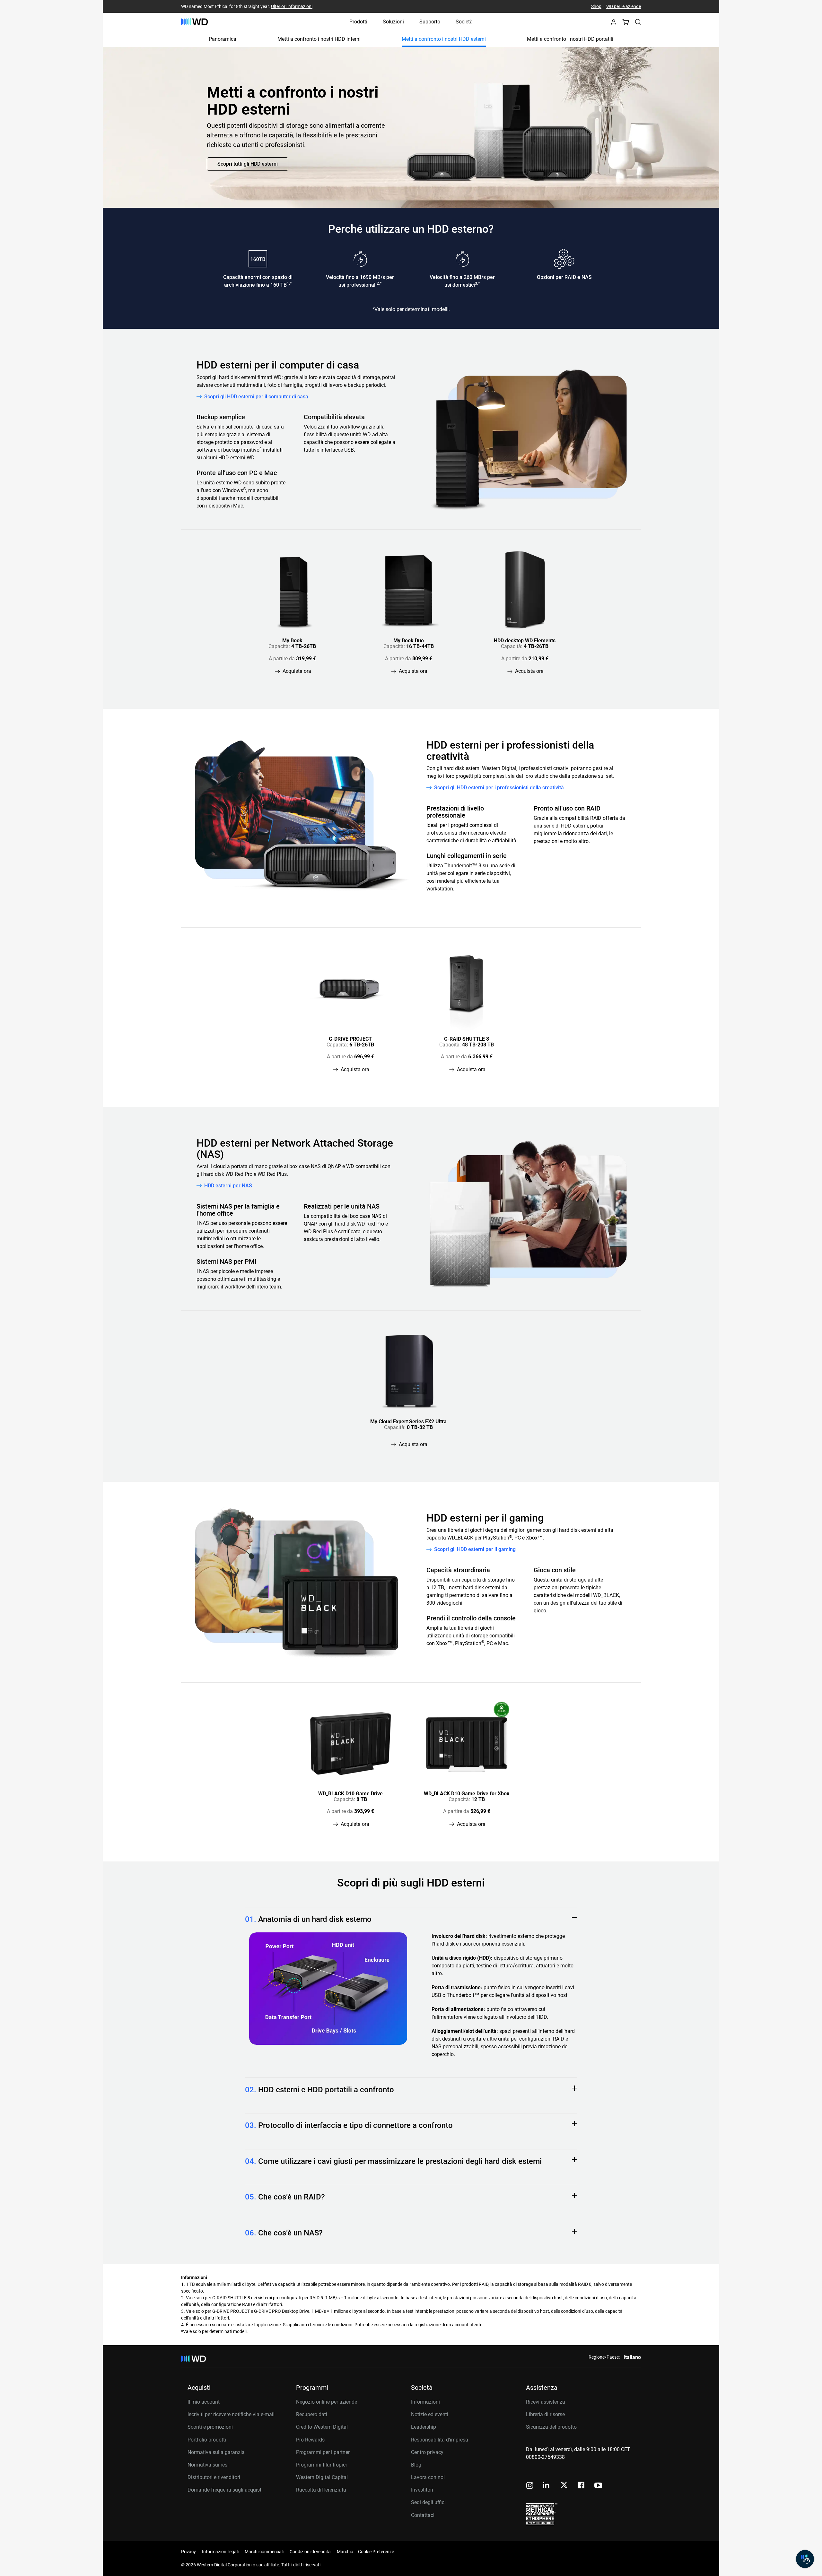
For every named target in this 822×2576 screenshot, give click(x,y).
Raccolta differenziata (321, 2490)
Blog (416, 2465)
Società (464, 22)
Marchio (345, 2552)
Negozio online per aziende (327, 2402)
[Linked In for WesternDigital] (547, 2486)
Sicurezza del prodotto (551, 2427)
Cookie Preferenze (376, 2552)
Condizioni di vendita (310, 2552)
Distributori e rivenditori (214, 2477)
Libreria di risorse (545, 2414)
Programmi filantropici (321, 2465)
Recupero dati (312, 2414)
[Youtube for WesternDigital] (598, 2486)
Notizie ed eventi (430, 2414)
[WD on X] (564, 2485)
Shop (596, 6)
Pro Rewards (310, 2440)
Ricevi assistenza (546, 2402)
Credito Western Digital (322, 2427)
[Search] (638, 22)
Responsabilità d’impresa (440, 2440)
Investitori (422, 2490)
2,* (379, 283)
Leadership (424, 2427)
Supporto (430, 22)
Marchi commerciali (264, 2552)
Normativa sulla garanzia (216, 2452)
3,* (477, 283)
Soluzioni (393, 22)
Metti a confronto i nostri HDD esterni (444, 39)
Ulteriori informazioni (292, 6)
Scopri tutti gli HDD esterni (248, 164)
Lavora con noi (428, 2477)
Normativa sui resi (208, 2465)
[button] (614, 24)
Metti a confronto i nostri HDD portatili (570, 39)
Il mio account (204, 2402)
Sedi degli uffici (428, 2502)
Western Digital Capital (322, 2477)
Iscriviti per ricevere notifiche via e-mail (231, 2414)
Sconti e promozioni (210, 2427)
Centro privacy (427, 2452)
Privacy (188, 2552)
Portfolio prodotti (207, 2440)
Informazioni (425, 2402)
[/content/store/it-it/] (194, 22)
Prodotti (358, 22)
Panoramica (223, 39)
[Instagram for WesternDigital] (530, 2486)
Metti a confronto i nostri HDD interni (319, 39)
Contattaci (423, 2515)
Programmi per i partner (323, 2452)
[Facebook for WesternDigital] (582, 2486)
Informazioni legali (220, 2552)
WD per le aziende (624, 6)
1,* (289, 283)
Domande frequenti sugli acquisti (225, 2490)
